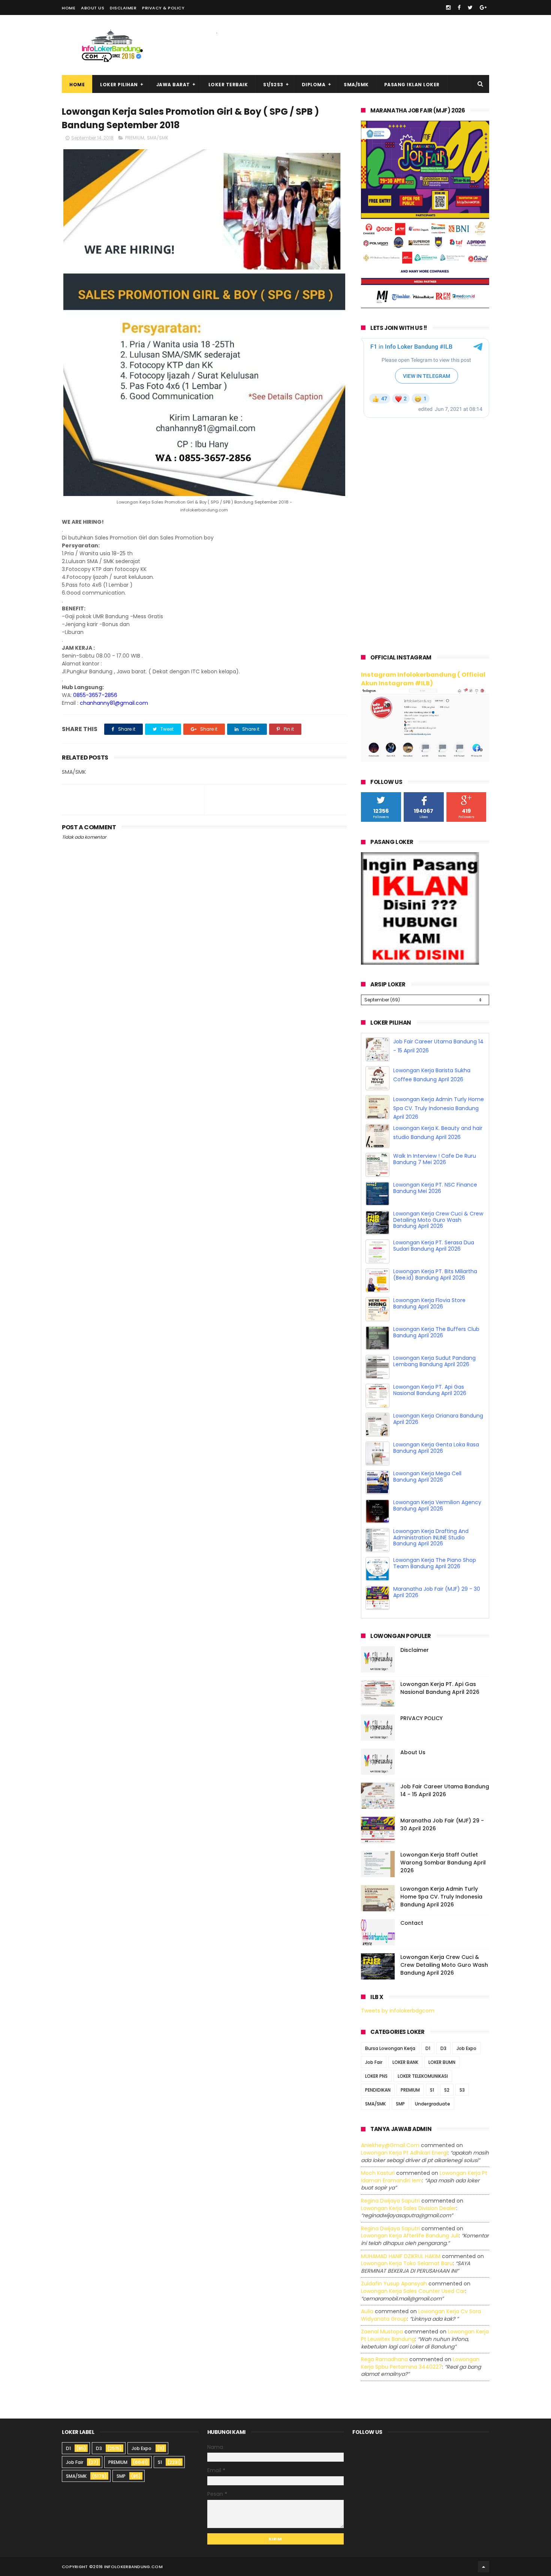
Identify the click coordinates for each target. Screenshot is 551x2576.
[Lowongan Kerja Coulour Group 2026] (425, 306)
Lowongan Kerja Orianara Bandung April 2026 (438, 1419)
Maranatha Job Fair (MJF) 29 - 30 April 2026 (437, 1592)
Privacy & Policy (163, 8)
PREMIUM (135, 138)
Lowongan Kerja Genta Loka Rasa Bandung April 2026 (436, 1448)
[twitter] (470, 7)
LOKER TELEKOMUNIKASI (423, 2076)
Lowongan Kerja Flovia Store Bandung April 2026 (429, 1303)
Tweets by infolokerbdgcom (398, 2011)
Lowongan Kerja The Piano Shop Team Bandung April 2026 (435, 1563)
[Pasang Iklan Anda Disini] (420, 963)
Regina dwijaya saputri (390, 2201)
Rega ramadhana (384, 2359)
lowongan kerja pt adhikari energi (404, 2153)
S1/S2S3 (273, 85)
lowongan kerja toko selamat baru (407, 2263)
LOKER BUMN (442, 2063)
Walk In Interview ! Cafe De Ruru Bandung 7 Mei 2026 (435, 1159)
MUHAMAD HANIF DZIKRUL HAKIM (401, 2256)
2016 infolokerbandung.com (128, 2567)
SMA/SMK (356, 85)
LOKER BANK (405, 2063)
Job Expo (466, 2049)
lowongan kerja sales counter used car (413, 2291)
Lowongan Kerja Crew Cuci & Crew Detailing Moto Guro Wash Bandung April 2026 (438, 1220)
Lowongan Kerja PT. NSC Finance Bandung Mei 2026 (435, 1188)
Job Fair (374, 2063)
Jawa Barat (173, 85)
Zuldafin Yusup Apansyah (394, 2284)
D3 (443, 2049)
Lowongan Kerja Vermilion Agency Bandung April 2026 (437, 1505)
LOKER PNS (376, 2076)
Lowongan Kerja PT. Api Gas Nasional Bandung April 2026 (430, 1390)
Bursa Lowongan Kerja (390, 2049)
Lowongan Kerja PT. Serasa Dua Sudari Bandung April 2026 (434, 1246)
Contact (412, 1923)
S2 (447, 2090)
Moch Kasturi (378, 2173)
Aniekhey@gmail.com (390, 2146)
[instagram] (448, 7)
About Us (93, 8)
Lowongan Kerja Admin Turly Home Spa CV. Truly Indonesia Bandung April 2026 (439, 1108)
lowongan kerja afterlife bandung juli (410, 2236)
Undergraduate (433, 2104)
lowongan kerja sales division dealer (409, 2208)
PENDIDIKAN (378, 2090)
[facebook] (459, 7)
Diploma (314, 85)
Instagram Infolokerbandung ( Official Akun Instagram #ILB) (423, 679)
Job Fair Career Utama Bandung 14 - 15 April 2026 (445, 1790)
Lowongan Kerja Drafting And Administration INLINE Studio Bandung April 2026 (431, 1538)
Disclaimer (123, 8)
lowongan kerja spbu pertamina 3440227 (420, 2363)
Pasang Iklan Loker (412, 85)
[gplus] (483, 7)
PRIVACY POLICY (421, 1718)
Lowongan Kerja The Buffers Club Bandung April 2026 (436, 1332)
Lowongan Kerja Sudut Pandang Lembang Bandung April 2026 (434, 1361)
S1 (432, 2090)
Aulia (367, 2311)
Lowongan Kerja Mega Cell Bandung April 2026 (427, 1477)
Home (69, 8)
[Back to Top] (484, 2567)
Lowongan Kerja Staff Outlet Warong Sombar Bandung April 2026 (443, 1863)
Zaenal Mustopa (382, 2332)
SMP (400, 2104)
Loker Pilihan (119, 85)
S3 (462, 2090)
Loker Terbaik (228, 85)
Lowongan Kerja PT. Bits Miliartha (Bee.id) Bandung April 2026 (435, 1275)
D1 (428, 2049)
